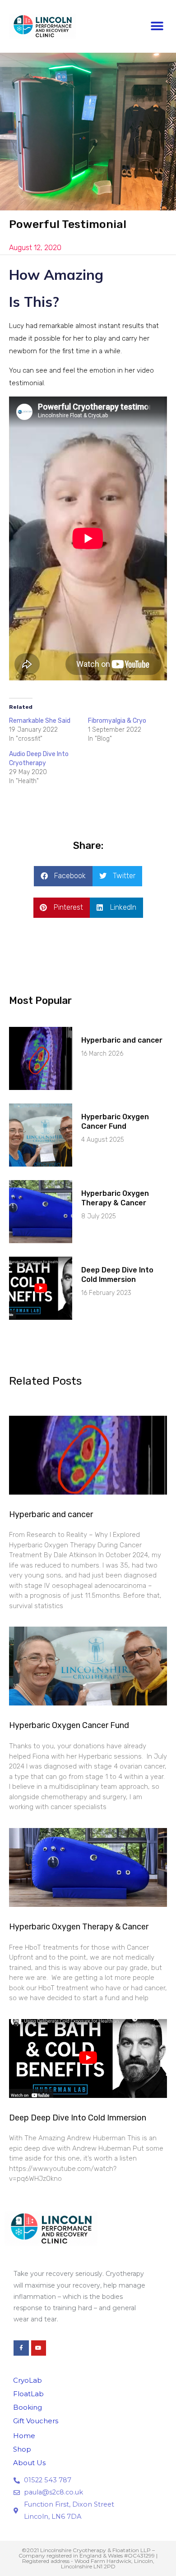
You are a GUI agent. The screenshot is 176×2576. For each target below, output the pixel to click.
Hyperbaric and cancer (122, 1040)
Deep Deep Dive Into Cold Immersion (117, 1275)
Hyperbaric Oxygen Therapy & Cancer (115, 1198)
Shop (22, 2449)
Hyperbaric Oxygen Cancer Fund (115, 1122)
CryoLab (28, 2380)
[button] (157, 26)
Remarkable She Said (40, 721)
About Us (29, 2463)
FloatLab (28, 2394)
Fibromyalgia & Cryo (117, 721)
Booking (28, 2407)
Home (24, 2436)
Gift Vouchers (36, 2421)
